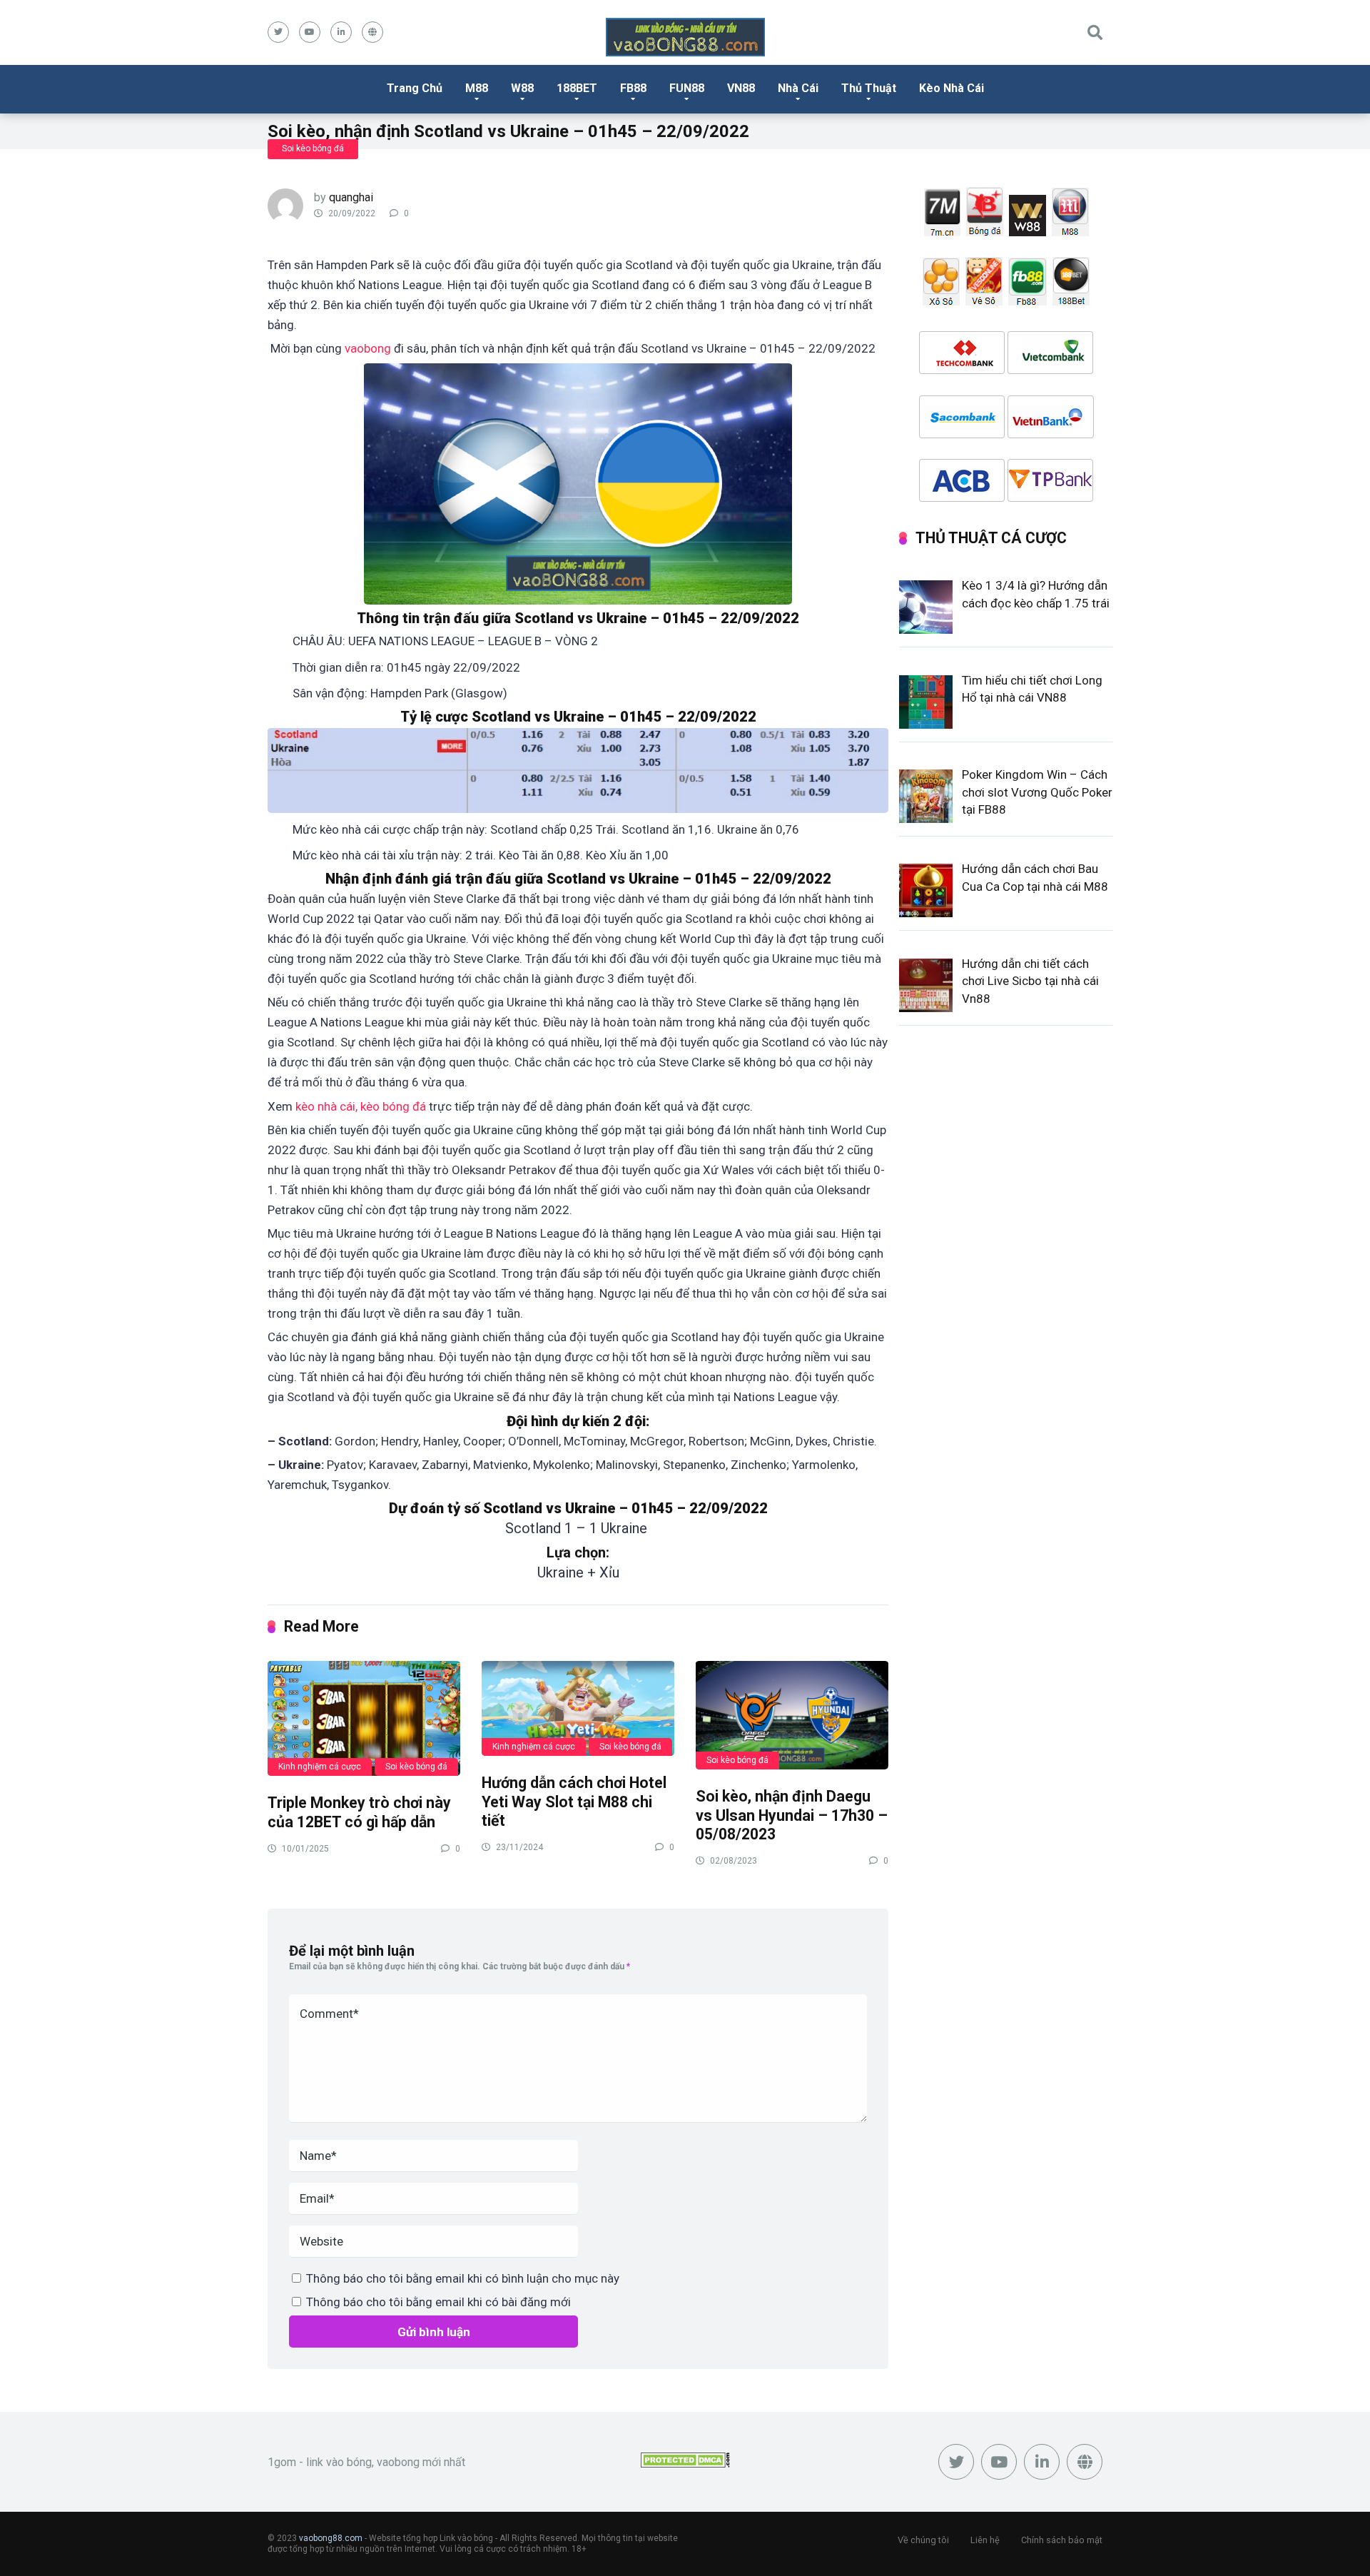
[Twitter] (278, 32)
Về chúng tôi (923, 2540)
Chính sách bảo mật (1062, 2540)
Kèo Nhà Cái (952, 88)
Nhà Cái (798, 88)
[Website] (372, 32)
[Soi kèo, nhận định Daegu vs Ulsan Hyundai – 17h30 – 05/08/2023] (792, 1714)
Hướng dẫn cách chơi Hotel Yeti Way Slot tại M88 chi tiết (574, 1802)
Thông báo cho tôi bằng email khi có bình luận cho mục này (463, 2278)
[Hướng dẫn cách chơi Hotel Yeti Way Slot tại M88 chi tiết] (578, 1708)
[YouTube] (310, 32)
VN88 (741, 88)
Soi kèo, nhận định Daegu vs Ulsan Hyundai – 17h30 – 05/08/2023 (792, 1815)
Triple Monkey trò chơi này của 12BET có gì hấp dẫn (359, 1812)
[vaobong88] (685, 37)
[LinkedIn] (341, 32)
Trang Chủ (415, 88)
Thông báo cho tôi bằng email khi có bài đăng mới (438, 2302)
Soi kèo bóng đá (313, 148)
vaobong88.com (331, 2538)
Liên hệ (985, 2540)
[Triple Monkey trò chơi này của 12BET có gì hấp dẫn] (364, 1718)
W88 (522, 88)
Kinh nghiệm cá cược (320, 1767)
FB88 (633, 88)
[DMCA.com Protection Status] (685, 2464)
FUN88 (687, 88)
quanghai (351, 197)
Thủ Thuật (869, 88)
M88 (477, 88)
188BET (577, 88)
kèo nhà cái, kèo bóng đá (361, 1106)
